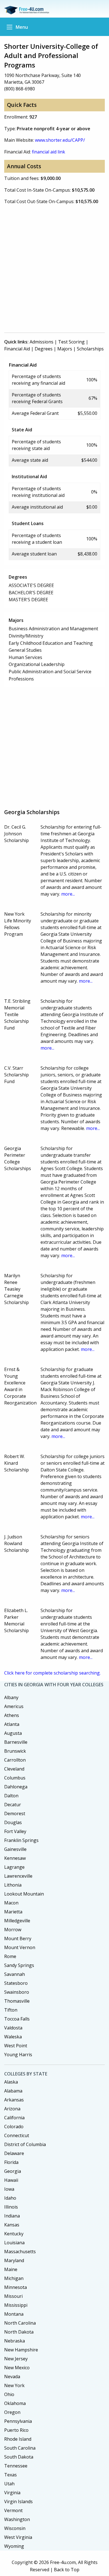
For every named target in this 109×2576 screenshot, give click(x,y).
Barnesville (16, 1742)
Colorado (14, 2127)
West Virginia (18, 2537)
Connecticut (17, 2135)
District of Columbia (25, 2144)
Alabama (13, 2091)
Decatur (13, 1805)
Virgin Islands (18, 2502)
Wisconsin (15, 2528)
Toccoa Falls (17, 2019)
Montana (14, 2314)
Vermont (13, 2510)
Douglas (13, 1822)
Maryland (14, 2260)
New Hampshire (21, 2350)
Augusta (13, 1733)
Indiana (12, 2216)
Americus (14, 1706)
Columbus (15, 1778)
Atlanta (12, 1724)
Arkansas (14, 2100)
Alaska (11, 2082)
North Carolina (20, 2323)
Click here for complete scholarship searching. (52, 1673)
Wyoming (14, 2546)
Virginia (12, 2493)
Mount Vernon (20, 1947)
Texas (10, 2475)
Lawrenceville (18, 1876)
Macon (11, 1903)
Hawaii (11, 2180)
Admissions (42, 342)
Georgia (13, 2171)
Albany (11, 1697)
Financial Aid (17, 349)
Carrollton (15, 1760)
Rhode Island (18, 2439)
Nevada (12, 2377)
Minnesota (16, 2287)
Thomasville (17, 2001)
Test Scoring (71, 342)
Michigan (14, 2278)
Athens (12, 1715)
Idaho (10, 2198)
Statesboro (16, 1983)
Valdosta (13, 2028)
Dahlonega (16, 1787)
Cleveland (14, 1769)
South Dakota (19, 2457)
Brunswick (15, 1751)
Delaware (14, 2153)
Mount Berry (18, 1938)
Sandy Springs (19, 1965)
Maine (11, 2269)
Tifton (11, 2010)
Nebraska (15, 2341)
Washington (17, 2519)
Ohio (9, 2394)
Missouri (13, 2296)
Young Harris (18, 2055)
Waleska (13, 2037)
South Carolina (20, 2448)
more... (68, 894)
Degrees (44, 349)
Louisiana (14, 2243)
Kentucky (14, 2234)
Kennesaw (15, 1858)
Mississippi (16, 2305)
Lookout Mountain (24, 1894)
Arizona (12, 2109)
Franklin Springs (21, 1840)
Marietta (13, 1912)
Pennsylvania (18, 2421)
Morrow (13, 1930)
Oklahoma (15, 2403)
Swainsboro (17, 1992)
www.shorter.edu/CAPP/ (60, 140)
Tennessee (16, 2466)
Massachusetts (20, 2252)
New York (14, 2385)
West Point (16, 2046)
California (14, 2118)
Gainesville (15, 1849)
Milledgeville (17, 1921)
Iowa (9, 2189)
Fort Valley (15, 1831)
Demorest (15, 1813)
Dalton (11, 1796)
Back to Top (67, 2570)
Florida (11, 2162)
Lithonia (13, 1885)
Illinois (11, 2207)
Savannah (15, 1974)
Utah (9, 2484)
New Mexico (17, 2368)
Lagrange (14, 1867)
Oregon (12, 2412)
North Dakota (19, 2332)
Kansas (12, 2225)
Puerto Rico (16, 2430)
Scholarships (90, 349)
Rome (10, 1956)
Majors (65, 349)
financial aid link (48, 152)
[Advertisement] (54, 271)
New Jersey (16, 2359)
